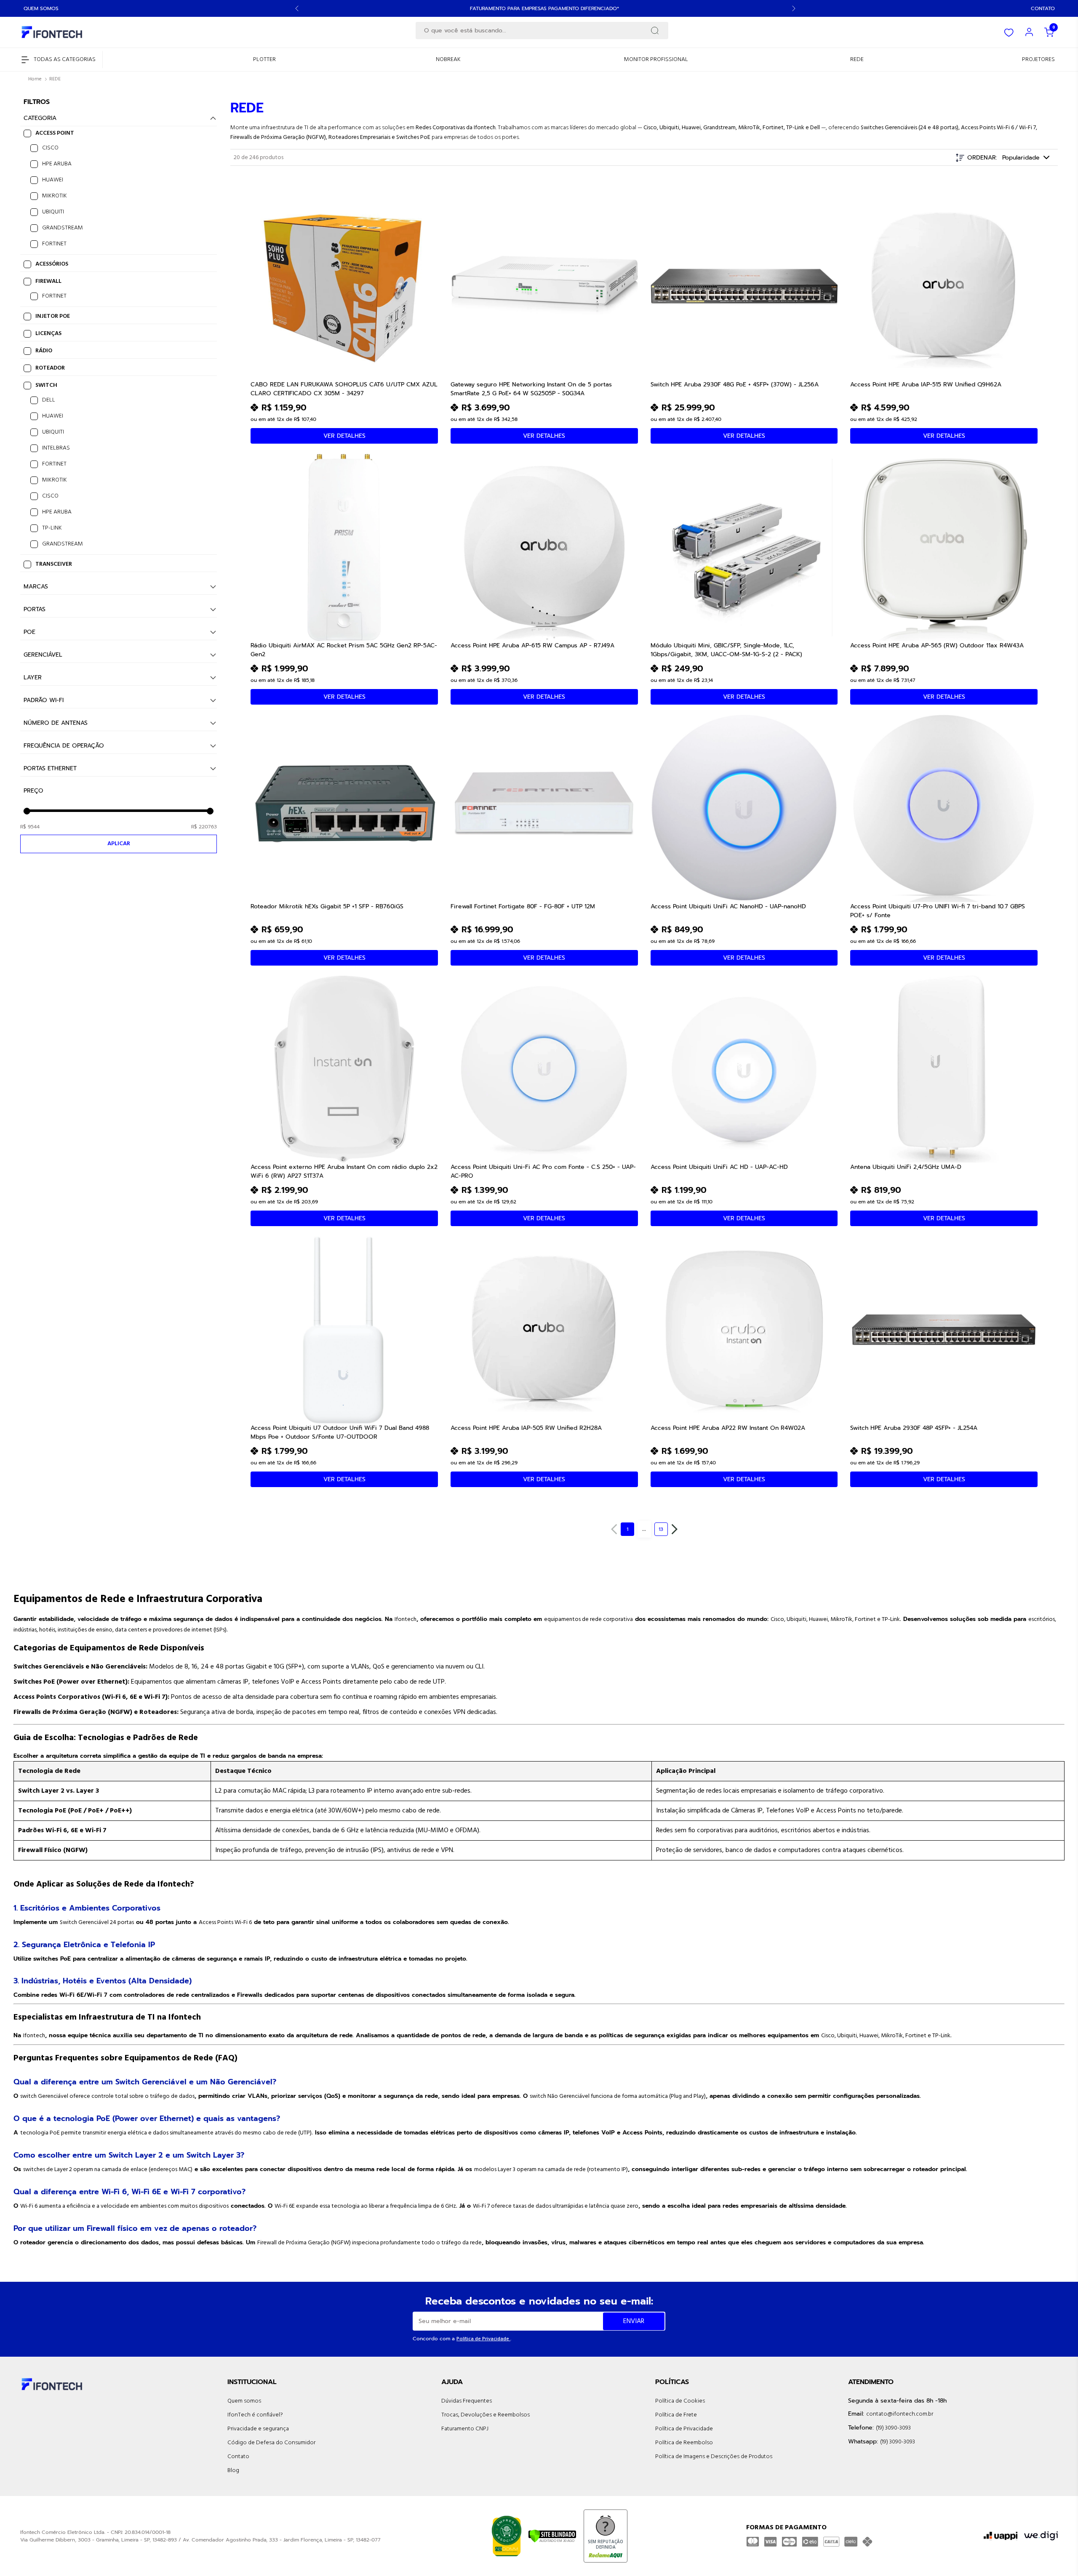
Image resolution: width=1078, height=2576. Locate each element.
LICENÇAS (48, 334)
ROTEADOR (50, 368)
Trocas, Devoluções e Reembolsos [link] (486, 2415)
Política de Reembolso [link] (684, 2443)
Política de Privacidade (483, 2339)
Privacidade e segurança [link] (258, 2429)
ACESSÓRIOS (52, 264)
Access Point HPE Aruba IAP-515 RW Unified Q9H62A (926, 385)
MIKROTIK (55, 196)
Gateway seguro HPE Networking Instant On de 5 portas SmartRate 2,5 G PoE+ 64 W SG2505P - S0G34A (531, 389)
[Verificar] (552, 2536)
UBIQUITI (53, 212)
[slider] (27, 811)
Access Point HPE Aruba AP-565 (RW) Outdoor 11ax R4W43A (937, 645)
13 (661, 1529)
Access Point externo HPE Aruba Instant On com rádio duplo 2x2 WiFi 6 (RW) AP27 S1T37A (344, 1171)
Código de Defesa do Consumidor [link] (271, 2443)
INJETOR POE (53, 316)
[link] (264, 60)
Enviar (634, 2321)
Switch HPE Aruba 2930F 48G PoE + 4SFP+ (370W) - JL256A (735, 385)
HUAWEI (53, 180)
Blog (233, 2471)
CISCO (50, 148)
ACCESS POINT (55, 133)
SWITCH (46, 385)
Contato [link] (238, 2457)
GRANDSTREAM (63, 228)
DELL (49, 400)
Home (35, 79)
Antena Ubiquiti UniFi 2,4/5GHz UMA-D (906, 1167)
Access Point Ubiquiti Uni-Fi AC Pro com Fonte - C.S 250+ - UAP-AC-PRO (543, 1171)
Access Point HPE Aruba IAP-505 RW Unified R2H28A (526, 1428)
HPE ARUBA (57, 164)
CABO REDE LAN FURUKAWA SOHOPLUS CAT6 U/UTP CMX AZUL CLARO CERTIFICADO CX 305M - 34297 (344, 389)
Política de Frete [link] (676, 2415)
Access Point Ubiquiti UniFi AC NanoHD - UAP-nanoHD (728, 906)
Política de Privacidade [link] (684, 2429)
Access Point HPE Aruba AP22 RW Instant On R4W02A (728, 1428)
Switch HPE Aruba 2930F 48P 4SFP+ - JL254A (914, 1428)
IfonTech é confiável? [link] (255, 2415)
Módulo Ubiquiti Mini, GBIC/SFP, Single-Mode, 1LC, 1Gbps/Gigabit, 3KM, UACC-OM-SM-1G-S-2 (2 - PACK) (726, 649)
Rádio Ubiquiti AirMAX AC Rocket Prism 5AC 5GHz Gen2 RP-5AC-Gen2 (344, 649)
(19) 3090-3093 (893, 2428)
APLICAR (119, 844)
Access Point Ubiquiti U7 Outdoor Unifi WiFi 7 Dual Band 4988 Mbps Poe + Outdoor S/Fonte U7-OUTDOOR (340, 1432)
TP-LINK (52, 528)
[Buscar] (655, 31)
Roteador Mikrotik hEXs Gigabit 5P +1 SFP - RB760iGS (327, 906)
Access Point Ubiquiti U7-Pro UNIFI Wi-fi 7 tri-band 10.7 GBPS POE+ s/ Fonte (938, 910)
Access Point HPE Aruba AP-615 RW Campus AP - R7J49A (532, 645)
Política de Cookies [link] (680, 2401)
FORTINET (54, 244)
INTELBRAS (56, 448)
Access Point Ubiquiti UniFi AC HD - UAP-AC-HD (719, 1167)
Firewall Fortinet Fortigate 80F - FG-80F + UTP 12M (523, 906)
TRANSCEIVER (54, 564)
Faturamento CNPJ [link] (465, 2429)
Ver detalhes (344, 436)
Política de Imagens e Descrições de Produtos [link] (714, 2457)
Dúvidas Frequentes (467, 2401)
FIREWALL (48, 281)
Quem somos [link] (244, 2401)
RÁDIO (44, 351)
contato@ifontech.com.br (900, 2414)
